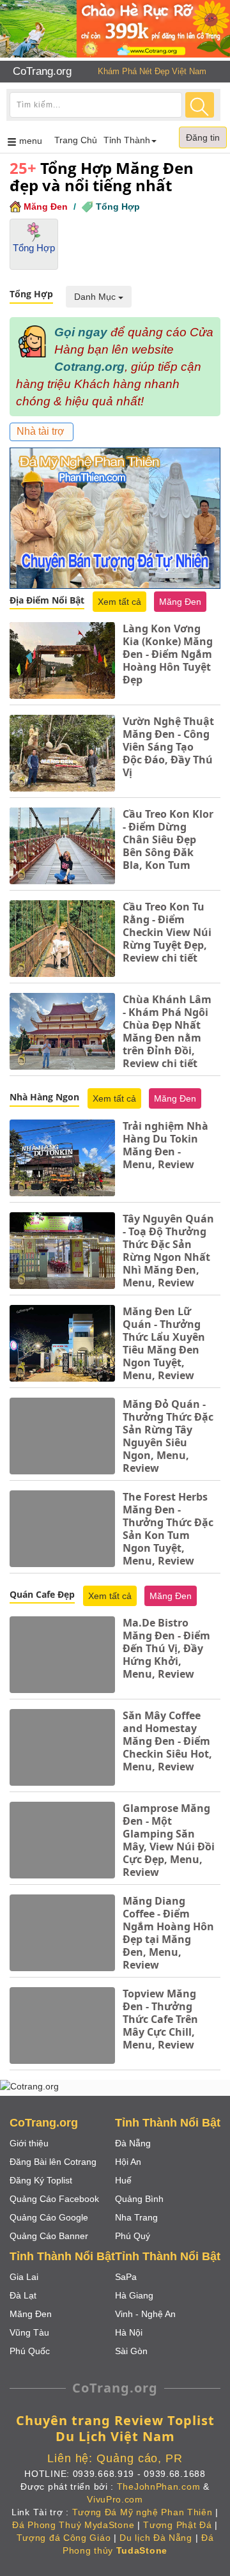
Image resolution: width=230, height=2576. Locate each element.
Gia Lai (24, 2277)
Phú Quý (133, 2236)
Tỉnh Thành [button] (127, 140)
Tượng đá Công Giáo (64, 2538)
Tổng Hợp (118, 207)
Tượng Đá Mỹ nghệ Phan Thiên (142, 2512)
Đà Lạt (23, 2295)
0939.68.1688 (174, 2474)
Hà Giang (134, 2295)
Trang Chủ (76, 140)
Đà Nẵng (133, 2143)
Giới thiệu (29, 2143)
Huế (123, 2180)
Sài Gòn (131, 2351)
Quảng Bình (139, 2199)
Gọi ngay (81, 332)
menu (33, 144)
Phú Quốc (30, 2351)
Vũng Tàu (29, 2332)
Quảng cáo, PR (140, 2458)
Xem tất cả (119, 602)
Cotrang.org (89, 367)
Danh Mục (96, 297)
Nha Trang (136, 2217)
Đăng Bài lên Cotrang (53, 2162)
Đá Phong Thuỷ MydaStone (73, 2525)
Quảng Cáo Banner (49, 2236)
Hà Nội (129, 2332)
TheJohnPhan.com (159, 2486)
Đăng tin (203, 137)
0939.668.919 (103, 2474)
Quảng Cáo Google (49, 2217)
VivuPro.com (115, 2499)
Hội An (128, 2162)
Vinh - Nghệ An (145, 2314)
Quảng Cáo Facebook (54, 2199)
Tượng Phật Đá (177, 2525)
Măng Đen (46, 207)
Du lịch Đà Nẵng (156, 2538)
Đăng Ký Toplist (41, 2180)
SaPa (126, 2277)
